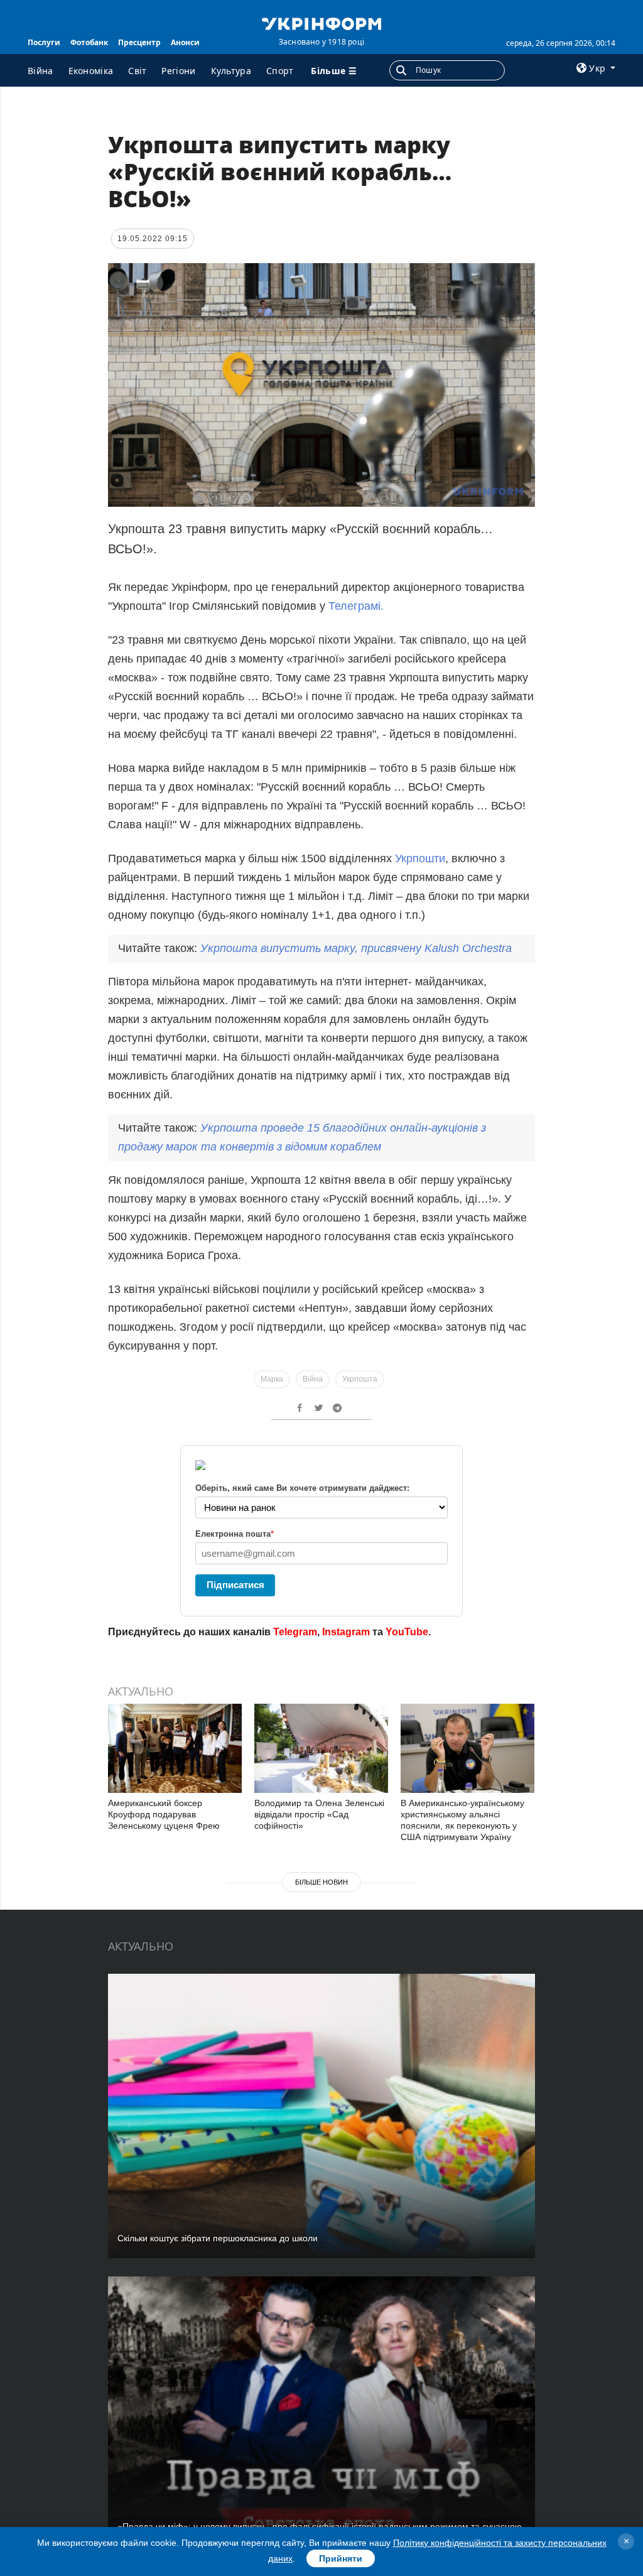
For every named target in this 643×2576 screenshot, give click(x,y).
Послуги (44, 42)
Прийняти (341, 2558)
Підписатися (235, 1585)
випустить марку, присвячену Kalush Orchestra (356, 948)
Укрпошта (360, 1379)
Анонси (185, 42)
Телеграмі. (356, 606)
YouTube (407, 1632)
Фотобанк (89, 42)
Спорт (280, 71)
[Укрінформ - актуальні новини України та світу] (321, 23)
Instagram (346, 1632)
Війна (41, 71)
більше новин (321, 1882)
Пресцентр (139, 42)
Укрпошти (420, 858)
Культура (231, 71)
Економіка (91, 71)
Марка (272, 1379)
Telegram (295, 1632)
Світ (137, 71)
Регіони (178, 71)
